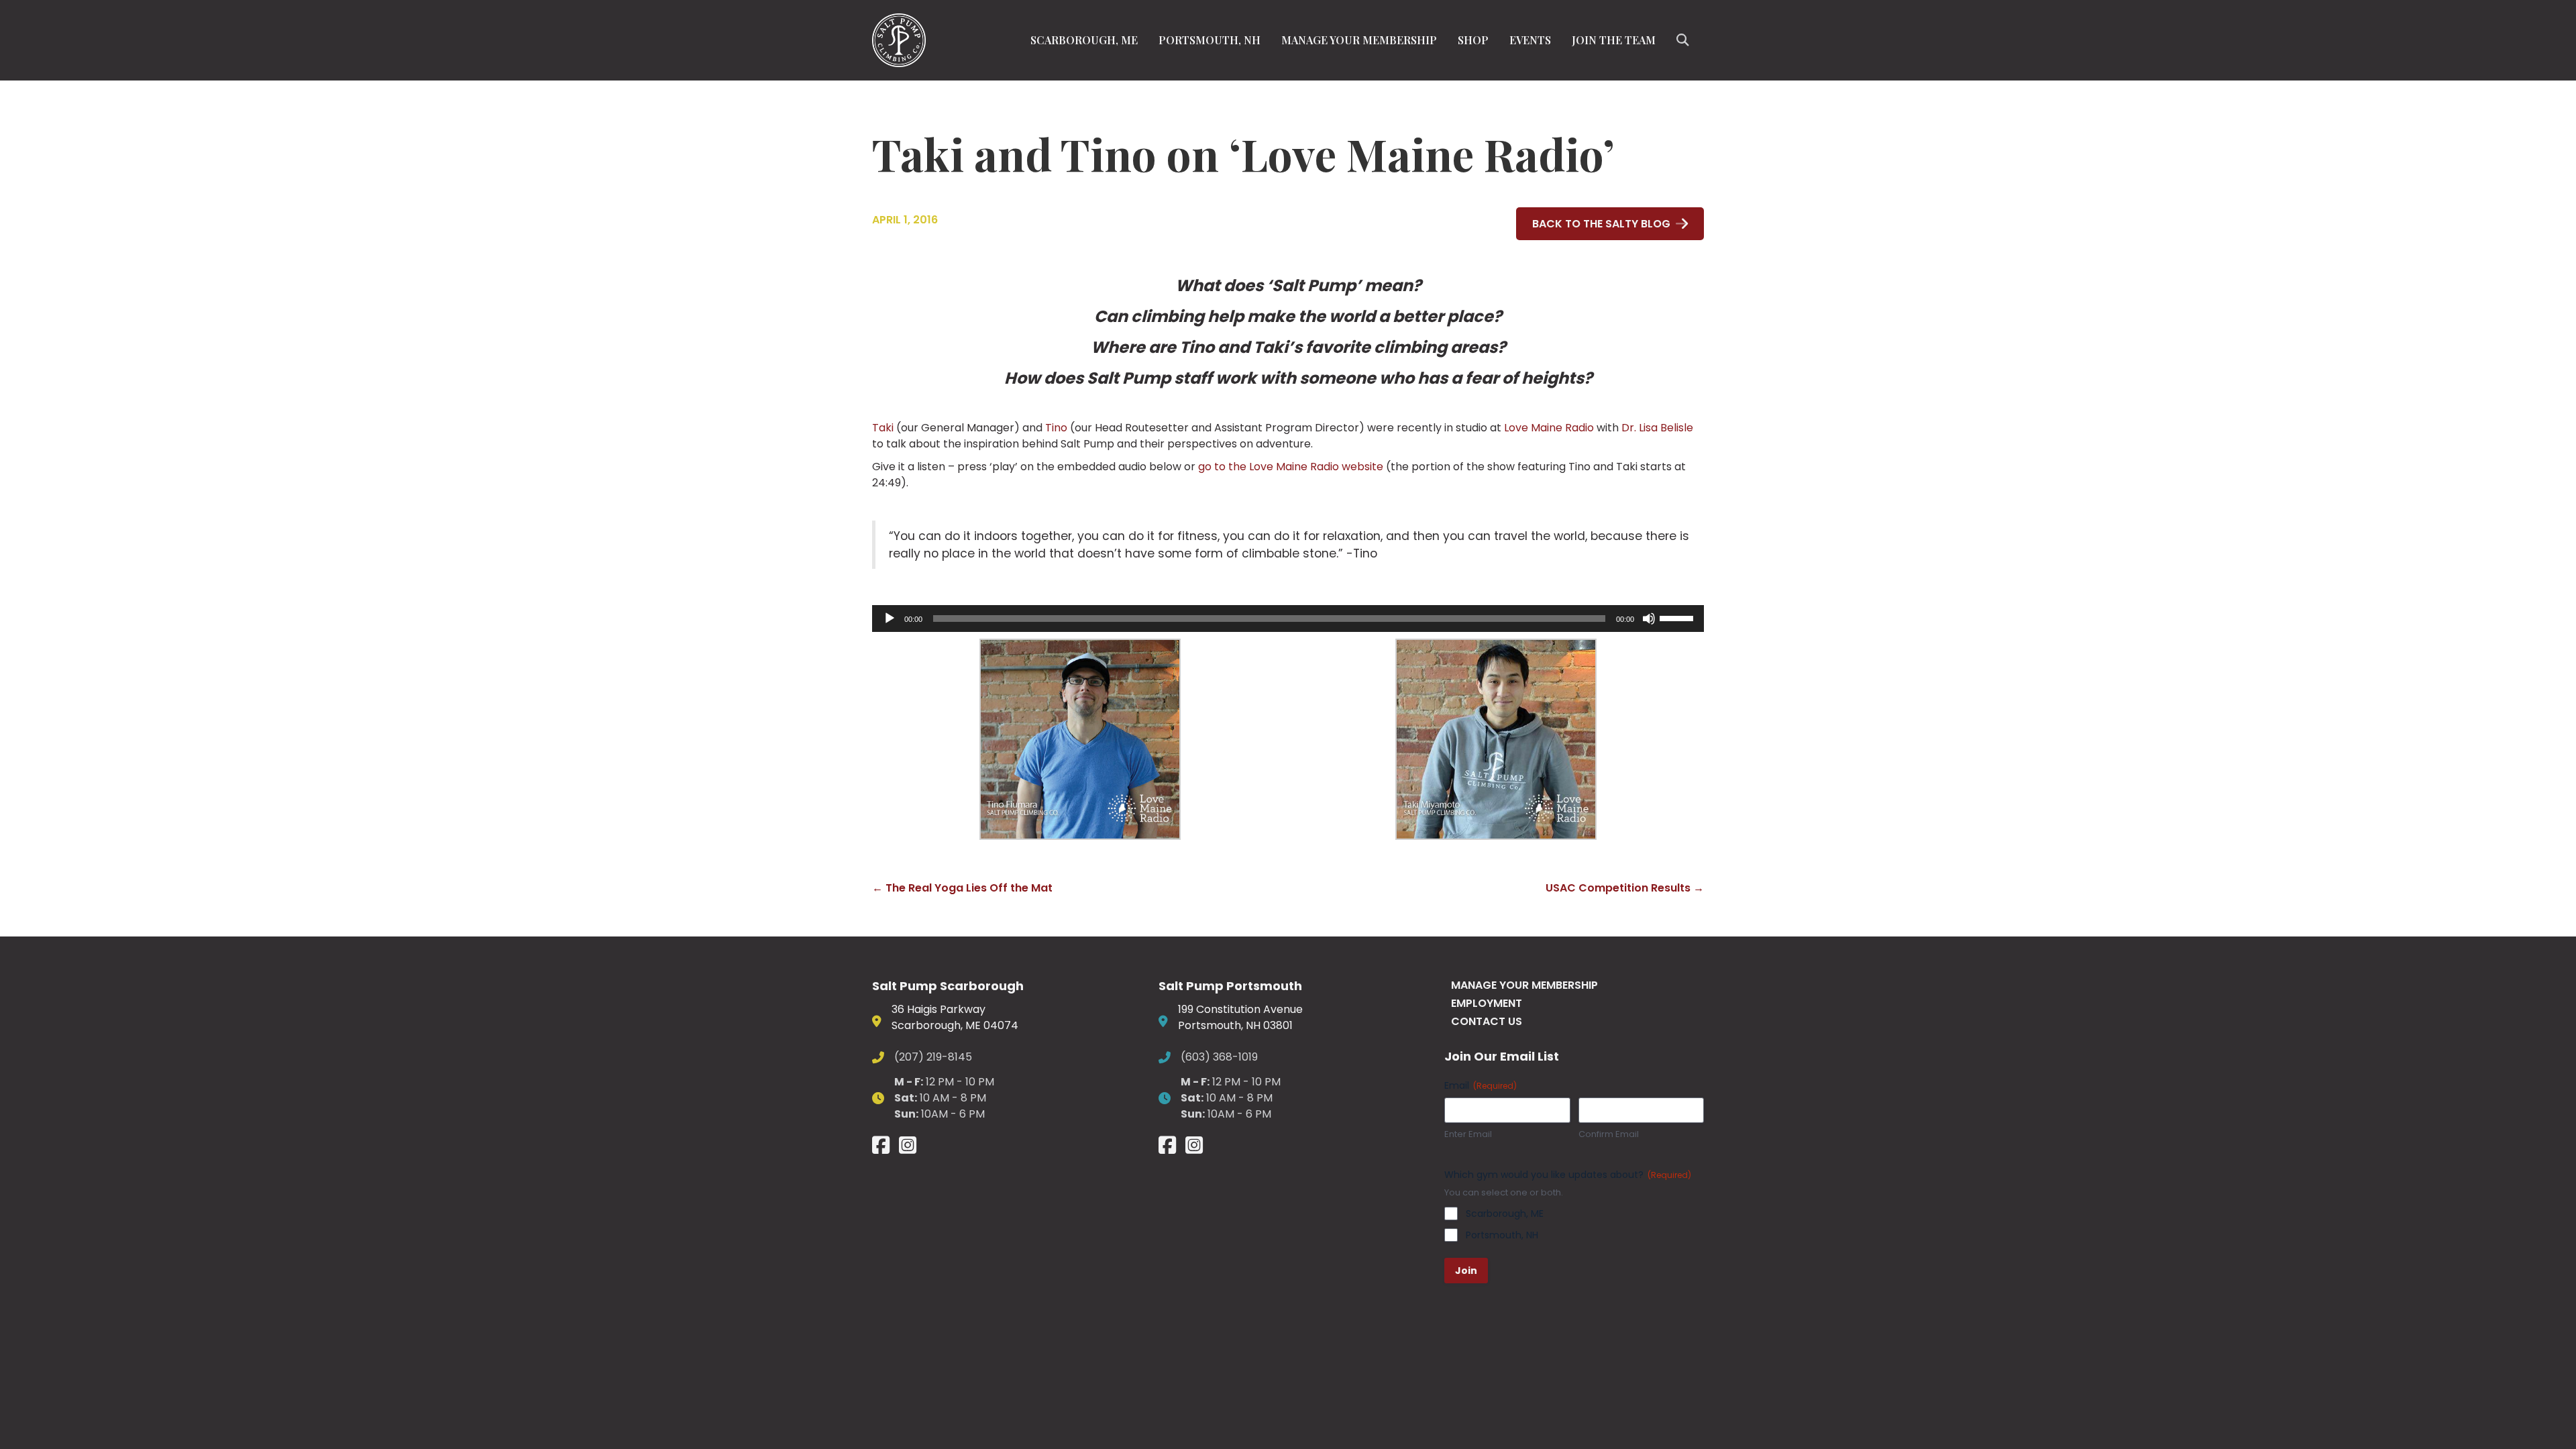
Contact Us (1487, 1021)
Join (1466, 1271)
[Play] (890, 619)
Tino (1056, 428)
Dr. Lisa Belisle (1657, 428)
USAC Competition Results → (1625, 888)
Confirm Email (1609, 1134)
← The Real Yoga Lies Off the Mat (962, 888)
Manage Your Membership (1359, 40)
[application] (1288, 619)
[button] (1685, 40)
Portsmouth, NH (1210, 40)
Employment (1487, 1003)
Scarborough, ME (1084, 40)
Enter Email (1468, 1134)
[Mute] (1649, 619)
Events (1530, 40)
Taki (883, 428)
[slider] (1678, 617)
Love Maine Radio (1549, 428)
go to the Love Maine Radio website (1289, 467)
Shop (1473, 40)
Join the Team (1614, 40)
